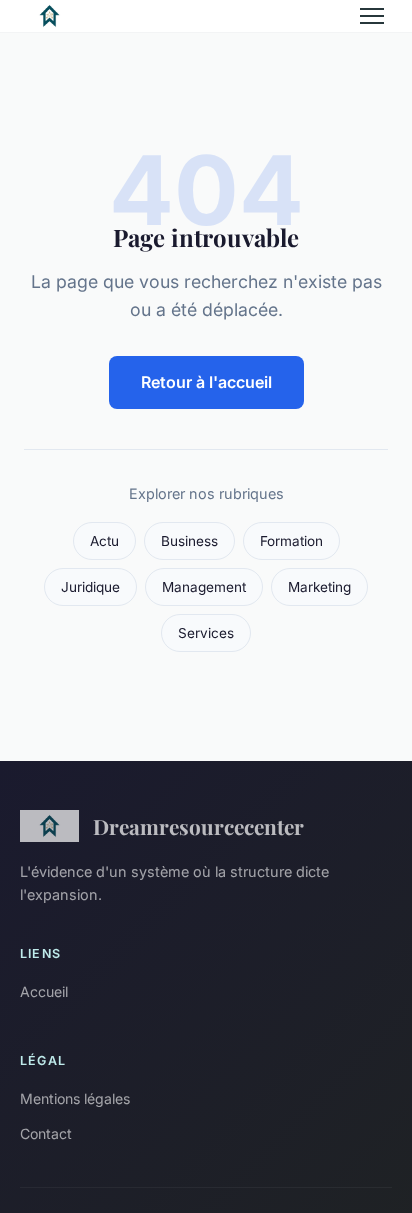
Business (189, 541)
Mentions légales (75, 1098)
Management (204, 587)
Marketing (319, 587)
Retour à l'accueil (206, 382)
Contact (46, 1133)
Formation (291, 541)
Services (206, 633)
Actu (104, 541)
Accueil (44, 991)
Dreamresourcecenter (198, 826)
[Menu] (372, 16)
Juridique (90, 587)
